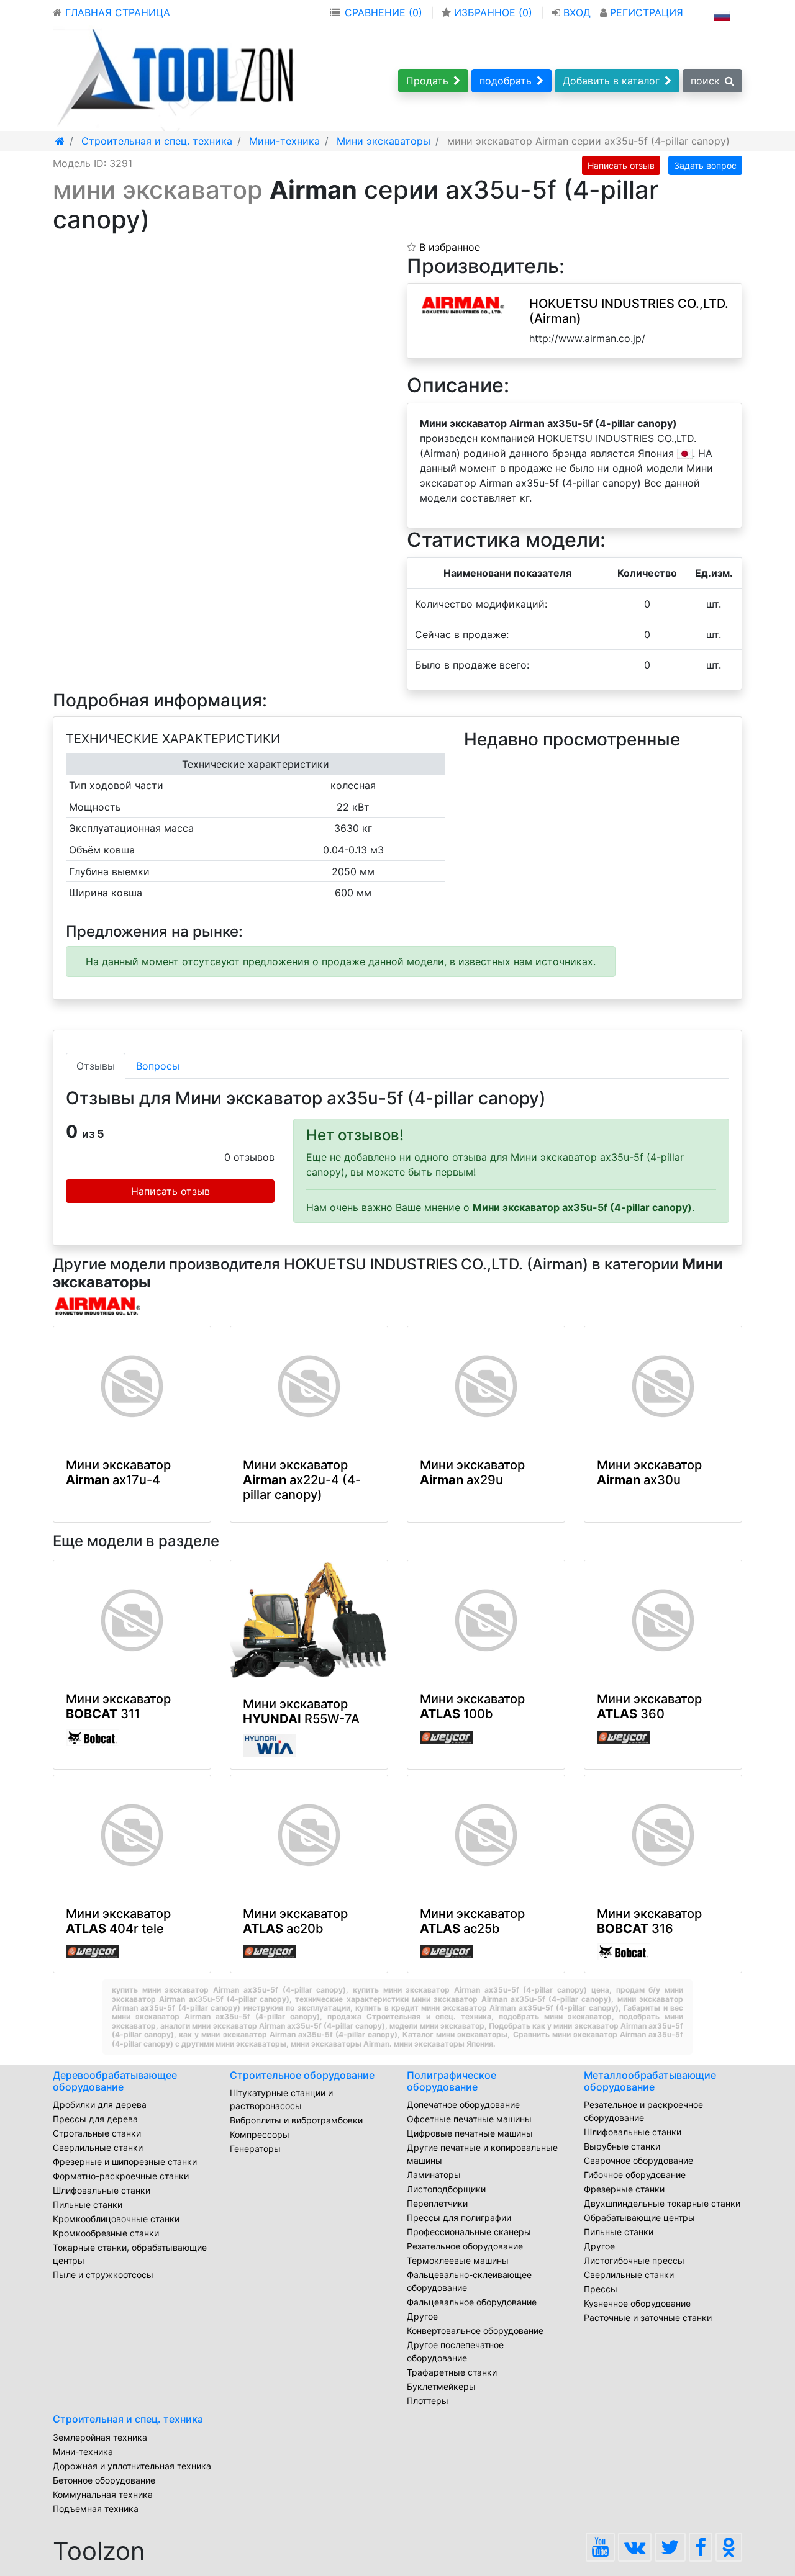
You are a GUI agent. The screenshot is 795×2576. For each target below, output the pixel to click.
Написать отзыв (621, 165)
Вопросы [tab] (158, 1066)
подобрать (506, 81)
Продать (427, 81)
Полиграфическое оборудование (452, 2081)
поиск (705, 81)
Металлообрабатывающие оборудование (650, 2081)
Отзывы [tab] (96, 1066)
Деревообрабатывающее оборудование (115, 2081)
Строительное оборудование (302, 2075)
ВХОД (577, 12)
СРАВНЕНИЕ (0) (384, 12)
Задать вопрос (705, 165)
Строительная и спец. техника (128, 2419)
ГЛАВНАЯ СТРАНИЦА (116, 12)
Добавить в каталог (611, 81)
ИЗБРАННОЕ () (493, 12)
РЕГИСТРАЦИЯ (645, 12)
